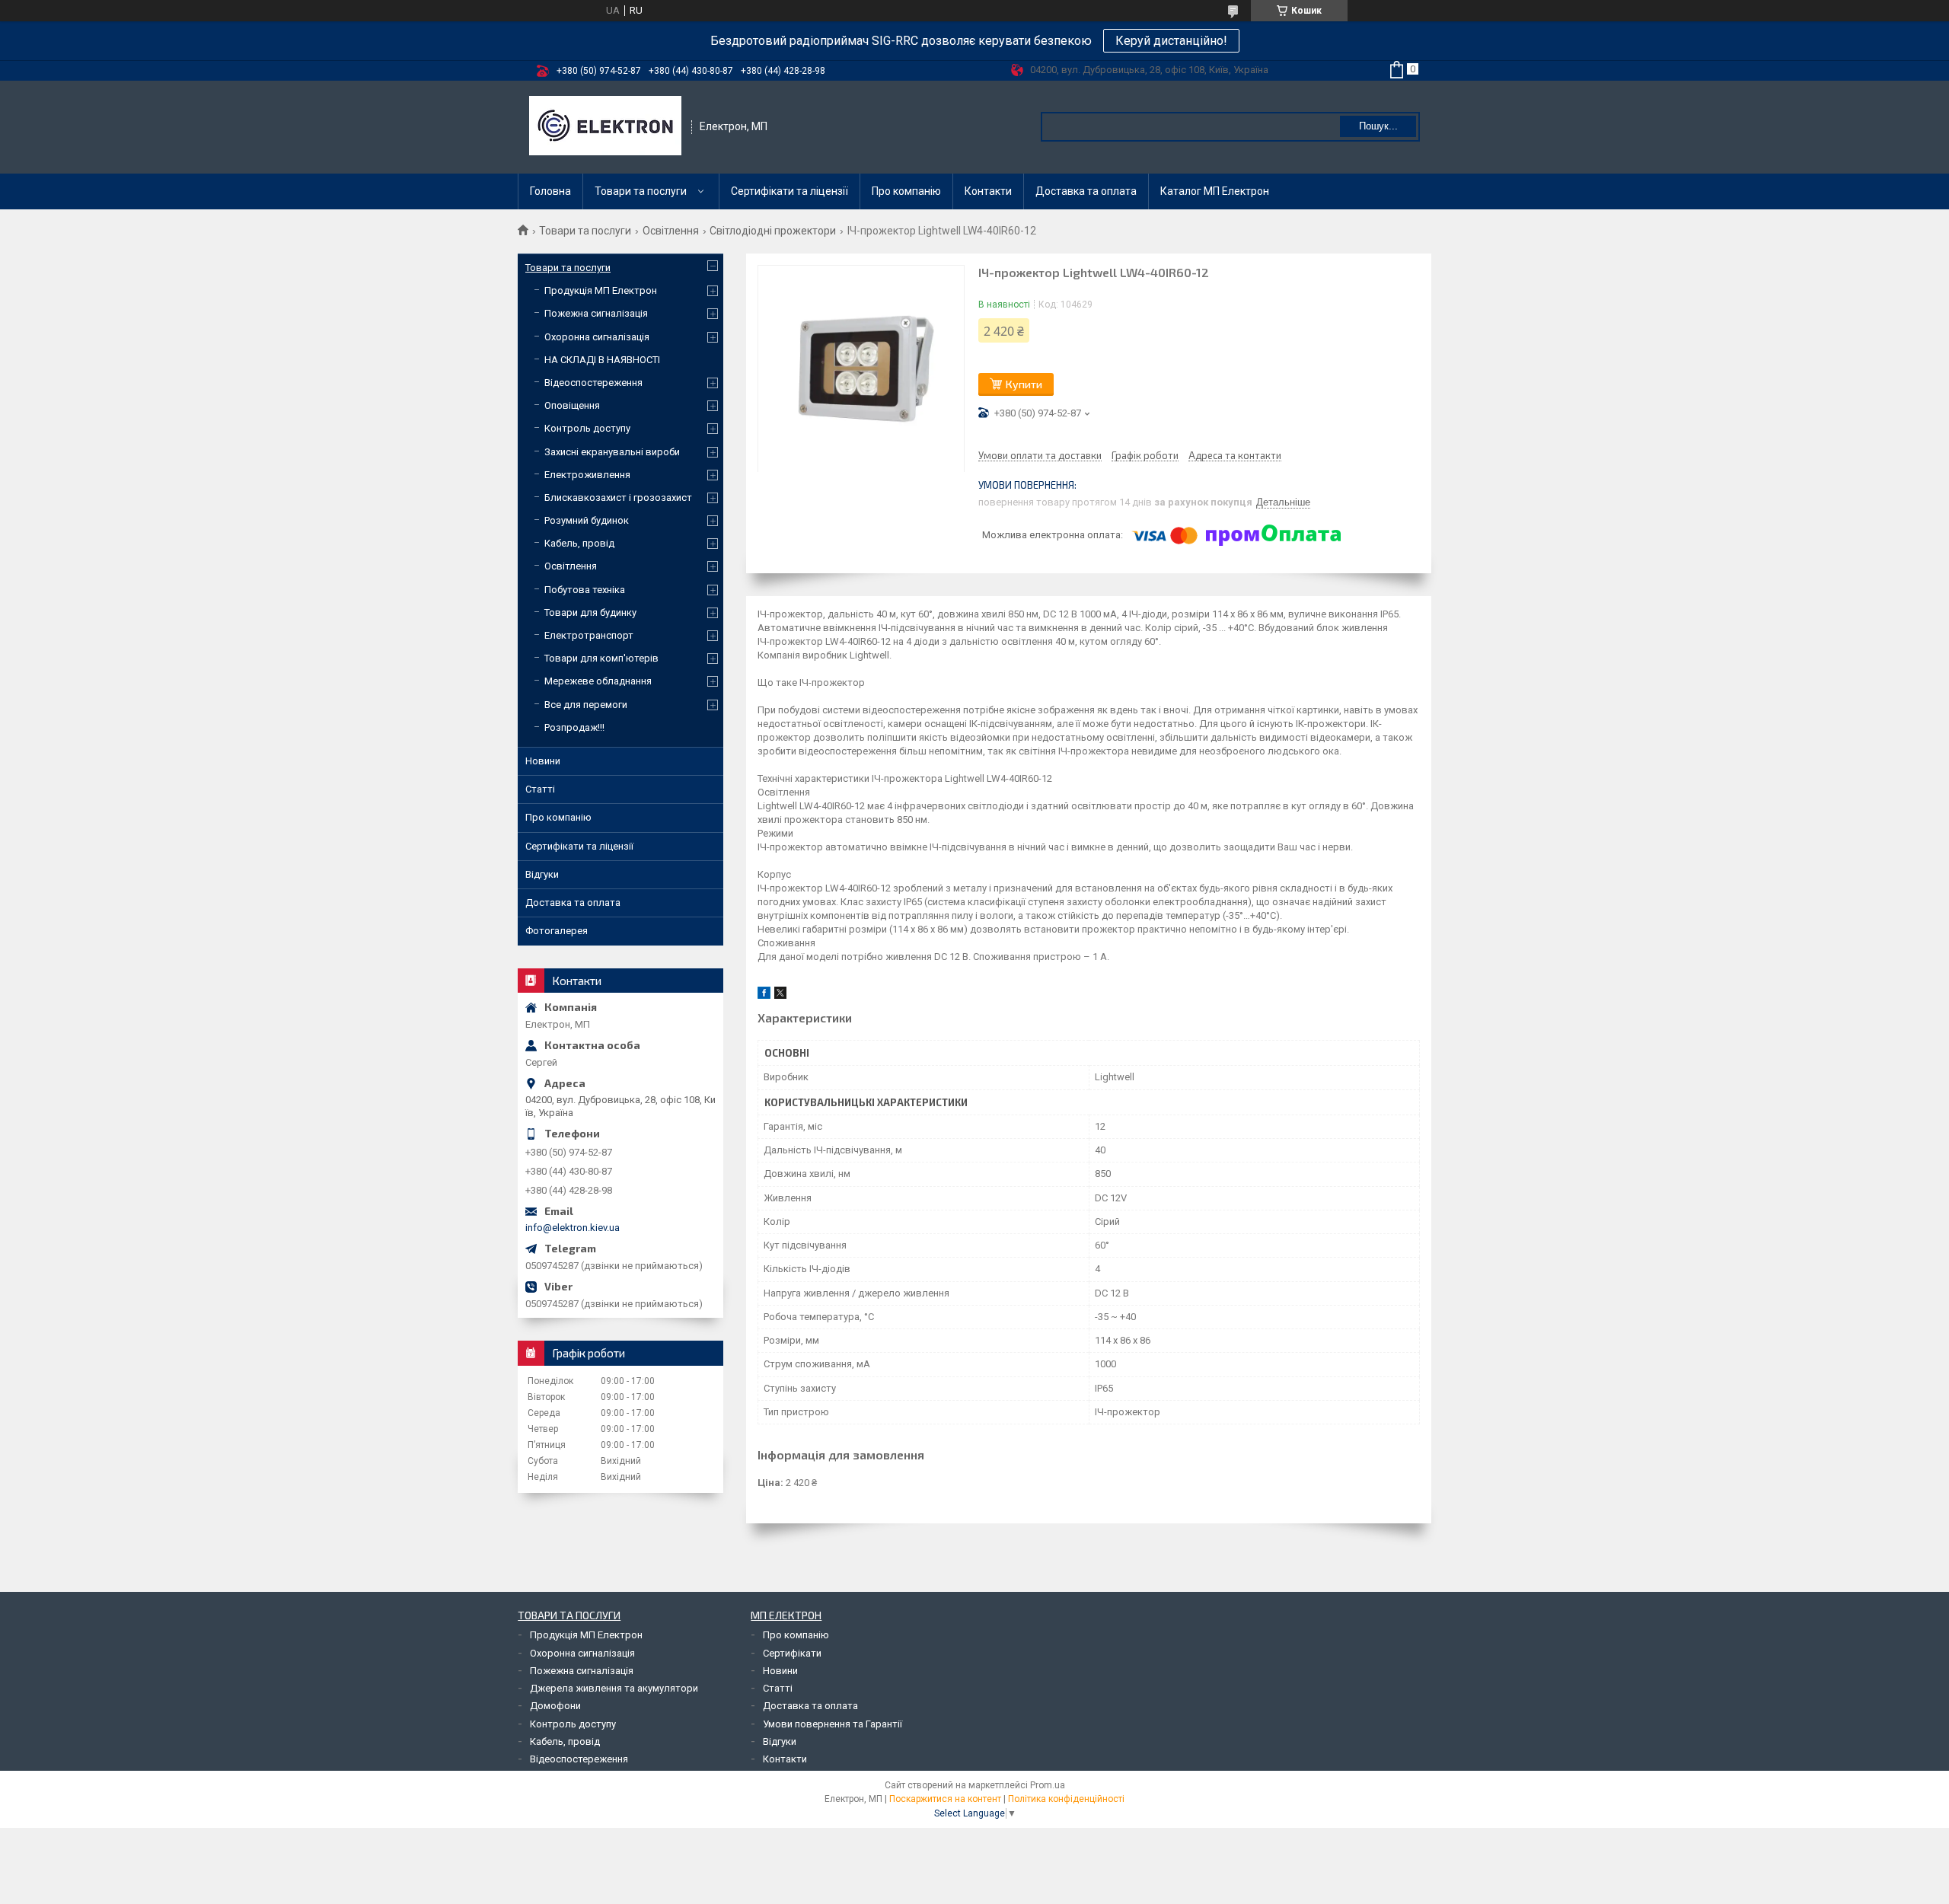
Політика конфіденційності (1066, 1799)
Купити (1024, 384)
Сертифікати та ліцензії (789, 191)
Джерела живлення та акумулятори (614, 1688)
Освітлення (671, 231)
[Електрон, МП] (605, 127)
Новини (543, 761)
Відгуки (542, 874)
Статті (540, 789)
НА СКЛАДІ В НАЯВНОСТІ (602, 360)
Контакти (988, 191)
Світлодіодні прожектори (773, 231)
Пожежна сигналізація (596, 313)
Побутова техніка (585, 590)
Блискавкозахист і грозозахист (618, 498)
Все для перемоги (586, 705)
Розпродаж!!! (574, 727)
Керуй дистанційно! (1171, 41)
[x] (780, 995)
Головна (550, 191)
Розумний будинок (587, 520)
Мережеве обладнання (598, 681)
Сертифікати (792, 1653)
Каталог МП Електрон (1215, 191)
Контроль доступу (587, 428)
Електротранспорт (589, 635)
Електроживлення (587, 475)
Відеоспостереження (593, 383)
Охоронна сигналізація (597, 337)
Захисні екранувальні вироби (612, 452)
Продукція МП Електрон (601, 290)
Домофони (555, 1706)
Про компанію (906, 191)
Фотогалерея (557, 931)
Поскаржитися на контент (945, 1799)
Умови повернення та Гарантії (833, 1724)
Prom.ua (1048, 1785)
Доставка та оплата (1086, 191)
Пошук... (1378, 126)
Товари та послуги (641, 191)
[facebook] (764, 995)
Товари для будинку (590, 612)
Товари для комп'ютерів (601, 658)
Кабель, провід (579, 543)
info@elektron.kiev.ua (573, 1228)
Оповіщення (572, 405)
